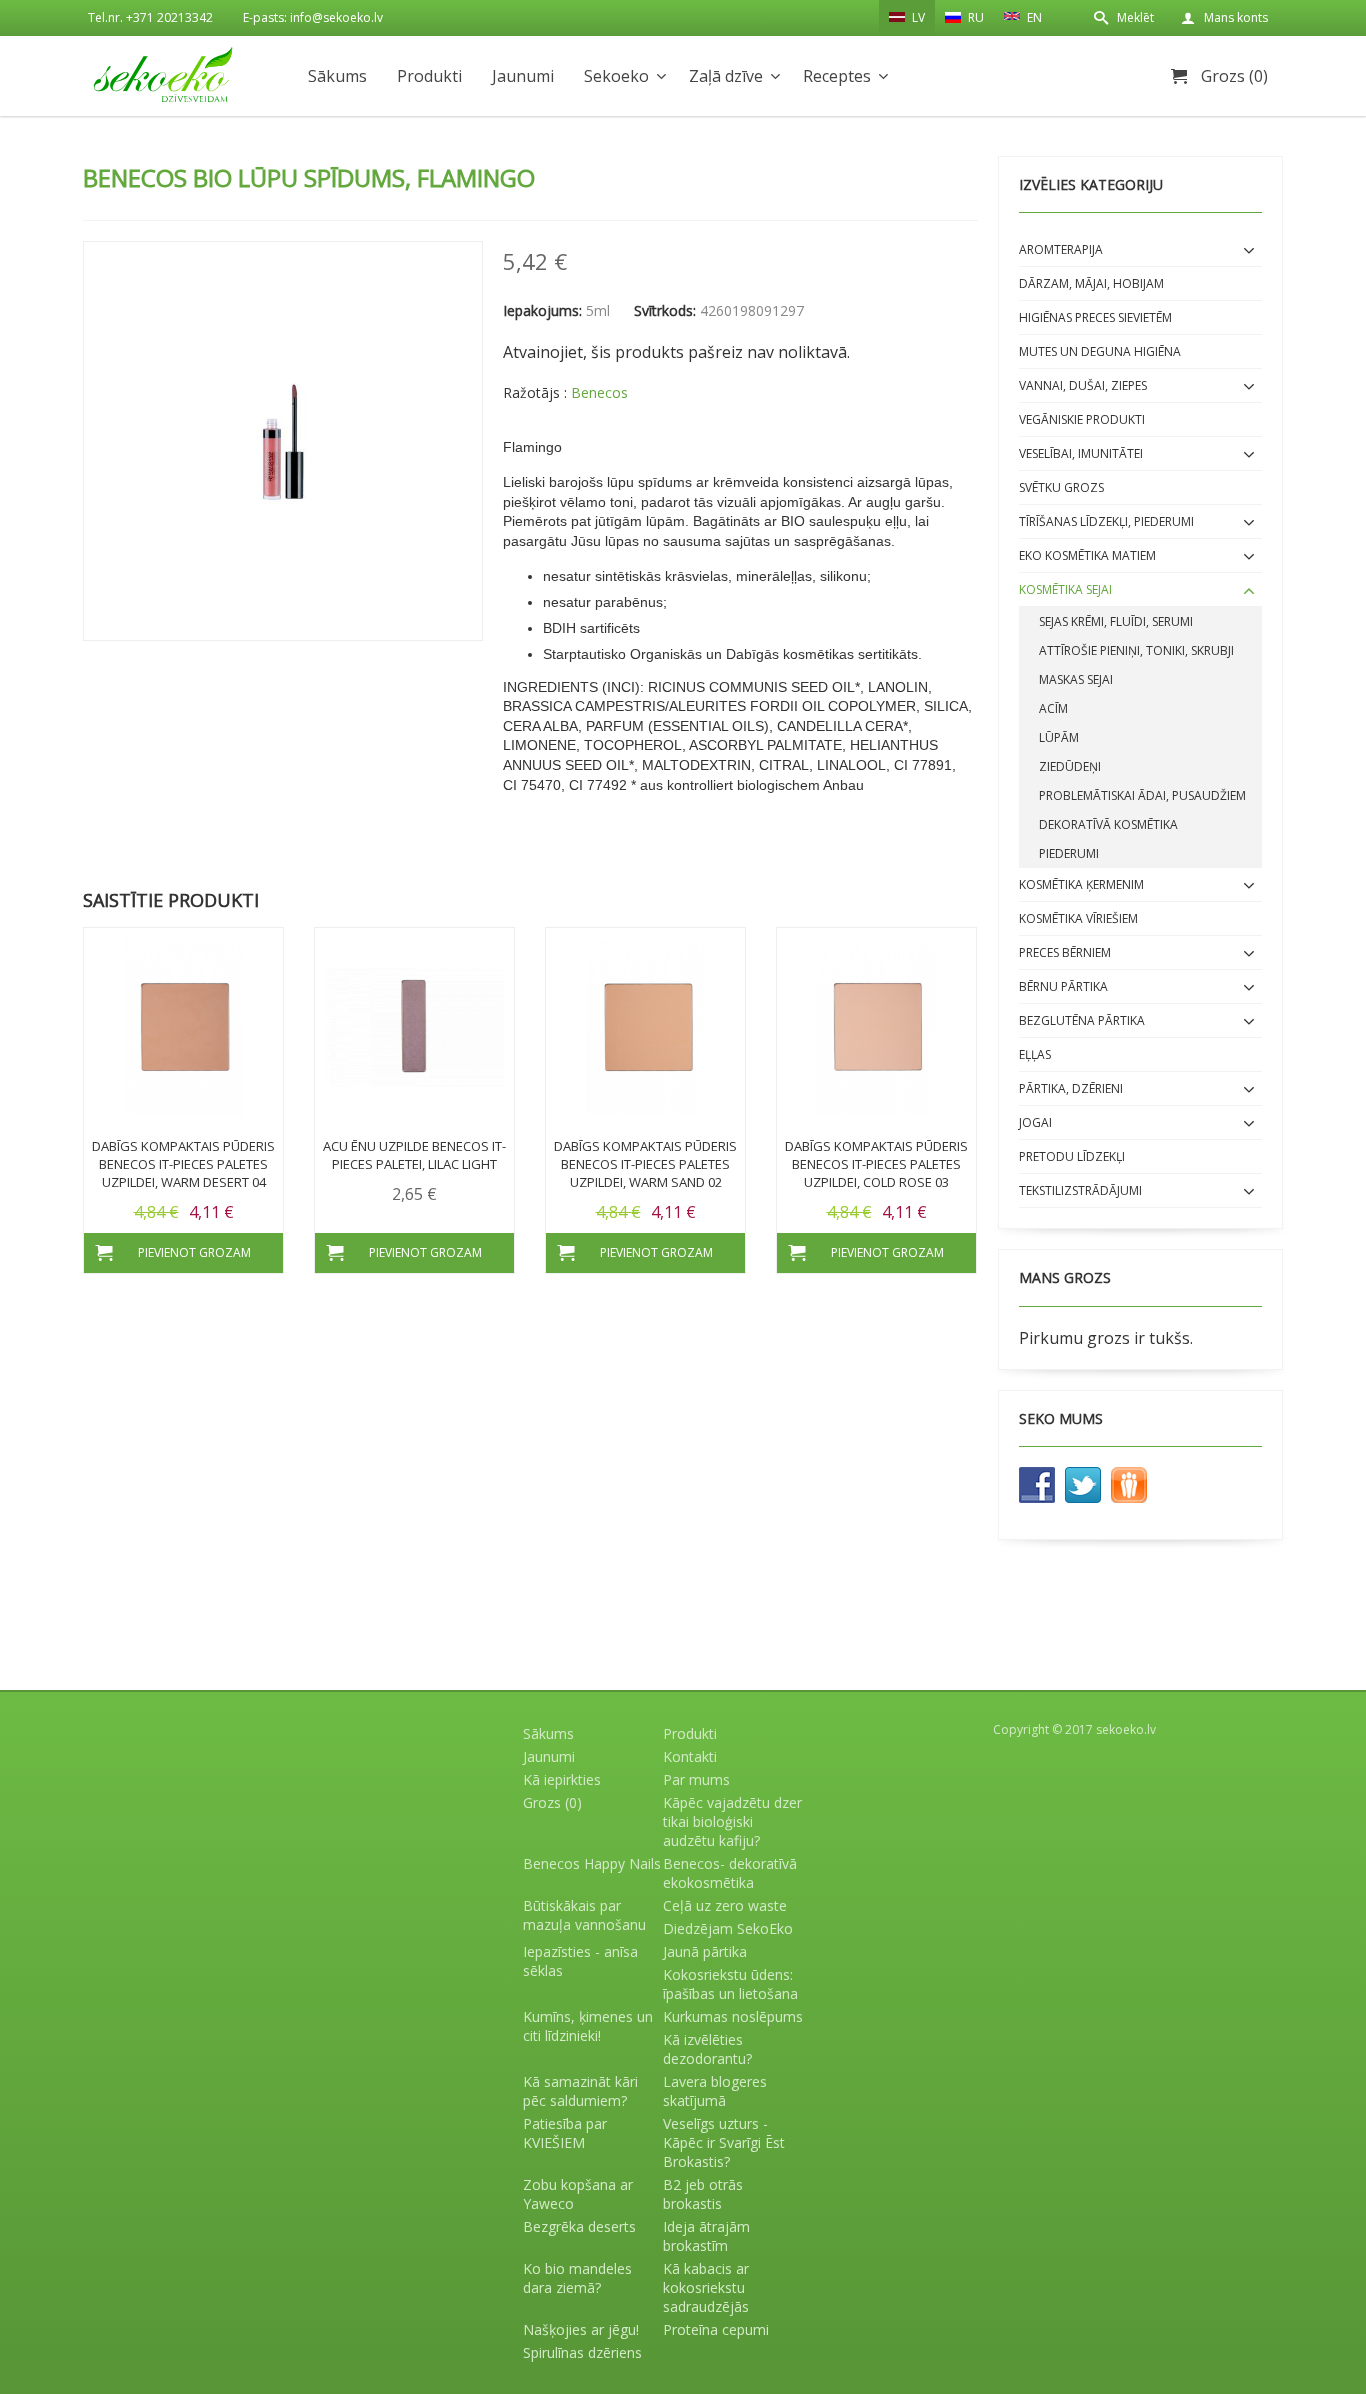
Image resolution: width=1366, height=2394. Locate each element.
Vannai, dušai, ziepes (1083, 385)
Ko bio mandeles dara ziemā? (577, 2278)
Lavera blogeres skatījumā (715, 2091)
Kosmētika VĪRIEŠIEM (1078, 918)
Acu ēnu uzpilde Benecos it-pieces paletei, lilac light (414, 1155)
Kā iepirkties (562, 1779)
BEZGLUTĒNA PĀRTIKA (1082, 1020)
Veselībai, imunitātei (1081, 453)
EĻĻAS (1035, 1054)
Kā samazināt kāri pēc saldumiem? (580, 2091)
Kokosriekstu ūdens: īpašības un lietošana (730, 1984)
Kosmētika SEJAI (1065, 589)
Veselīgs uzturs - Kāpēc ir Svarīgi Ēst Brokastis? (724, 2142)
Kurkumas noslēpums (733, 2016)
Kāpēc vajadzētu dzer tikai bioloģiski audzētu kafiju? (732, 1821)
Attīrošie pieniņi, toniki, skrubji (1136, 650)
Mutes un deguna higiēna (1100, 351)
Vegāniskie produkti (1082, 419)
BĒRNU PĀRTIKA (1063, 986)
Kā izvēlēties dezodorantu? (707, 2049)
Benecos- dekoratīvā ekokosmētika (730, 1873)
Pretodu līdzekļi (1072, 1156)
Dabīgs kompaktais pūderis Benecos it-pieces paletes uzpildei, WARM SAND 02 (645, 1164)
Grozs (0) (1234, 76)
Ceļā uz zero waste (725, 1905)
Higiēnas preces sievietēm (1095, 317)
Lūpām (1059, 737)
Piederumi (1069, 853)
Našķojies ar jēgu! (581, 2329)
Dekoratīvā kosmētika (1108, 824)
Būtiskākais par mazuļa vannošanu (584, 1915)
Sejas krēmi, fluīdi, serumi (1116, 621)
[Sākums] (163, 74)
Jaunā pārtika (705, 1951)
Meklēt (1135, 17)
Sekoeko (616, 76)
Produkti (429, 76)
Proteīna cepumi (716, 2329)
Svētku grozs (1061, 487)
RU (974, 17)
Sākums (337, 76)
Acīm (1053, 708)
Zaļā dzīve (726, 76)
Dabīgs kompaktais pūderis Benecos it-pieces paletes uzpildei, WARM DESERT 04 (183, 1164)
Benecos (599, 392)
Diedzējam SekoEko (728, 1928)
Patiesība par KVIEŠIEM (565, 2133)
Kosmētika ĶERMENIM (1081, 884)
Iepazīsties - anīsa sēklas (580, 1961)
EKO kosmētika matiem (1087, 555)
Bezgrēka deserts (579, 2226)
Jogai (1035, 1122)
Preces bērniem (1065, 952)
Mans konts (1236, 17)
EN (1033, 17)
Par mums (696, 1779)
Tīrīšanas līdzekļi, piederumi (1106, 521)
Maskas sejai (1076, 679)
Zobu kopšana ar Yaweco (578, 2194)
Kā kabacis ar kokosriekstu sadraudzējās (706, 2287)
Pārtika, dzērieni (1071, 1088)
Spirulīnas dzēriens (582, 2352)
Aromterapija (1061, 249)
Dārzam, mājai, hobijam (1091, 283)
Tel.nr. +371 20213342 (150, 17)
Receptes (837, 76)
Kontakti (690, 1756)
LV (917, 17)
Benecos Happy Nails (592, 1863)
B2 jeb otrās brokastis (703, 2194)
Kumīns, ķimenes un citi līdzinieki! (588, 2026)
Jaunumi (523, 76)
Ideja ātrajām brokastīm (706, 2236)
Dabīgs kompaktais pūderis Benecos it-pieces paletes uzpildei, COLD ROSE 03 (876, 1164)
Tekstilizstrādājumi (1080, 1190)
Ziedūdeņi (1070, 766)
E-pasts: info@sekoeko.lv (313, 17)
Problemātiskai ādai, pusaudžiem (1142, 795)
